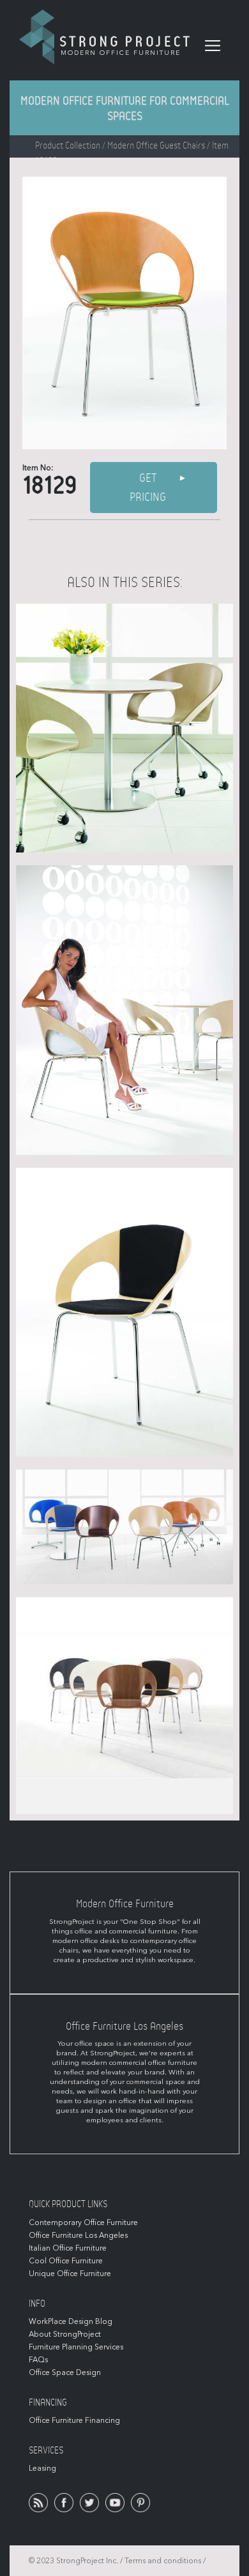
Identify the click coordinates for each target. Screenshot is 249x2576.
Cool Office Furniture (66, 2261)
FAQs (38, 2360)
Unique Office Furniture (70, 2274)
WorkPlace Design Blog (71, 2321)
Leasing (42, 2468)
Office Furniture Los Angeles (78, 2235)
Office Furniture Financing (74, 2420)
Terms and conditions (163, 2561)
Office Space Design (65, 2372)
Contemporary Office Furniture (83, 2222)
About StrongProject (65, 2334)
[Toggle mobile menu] (213, 46)
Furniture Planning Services (76, 2347)
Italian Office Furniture (68, 2248)
